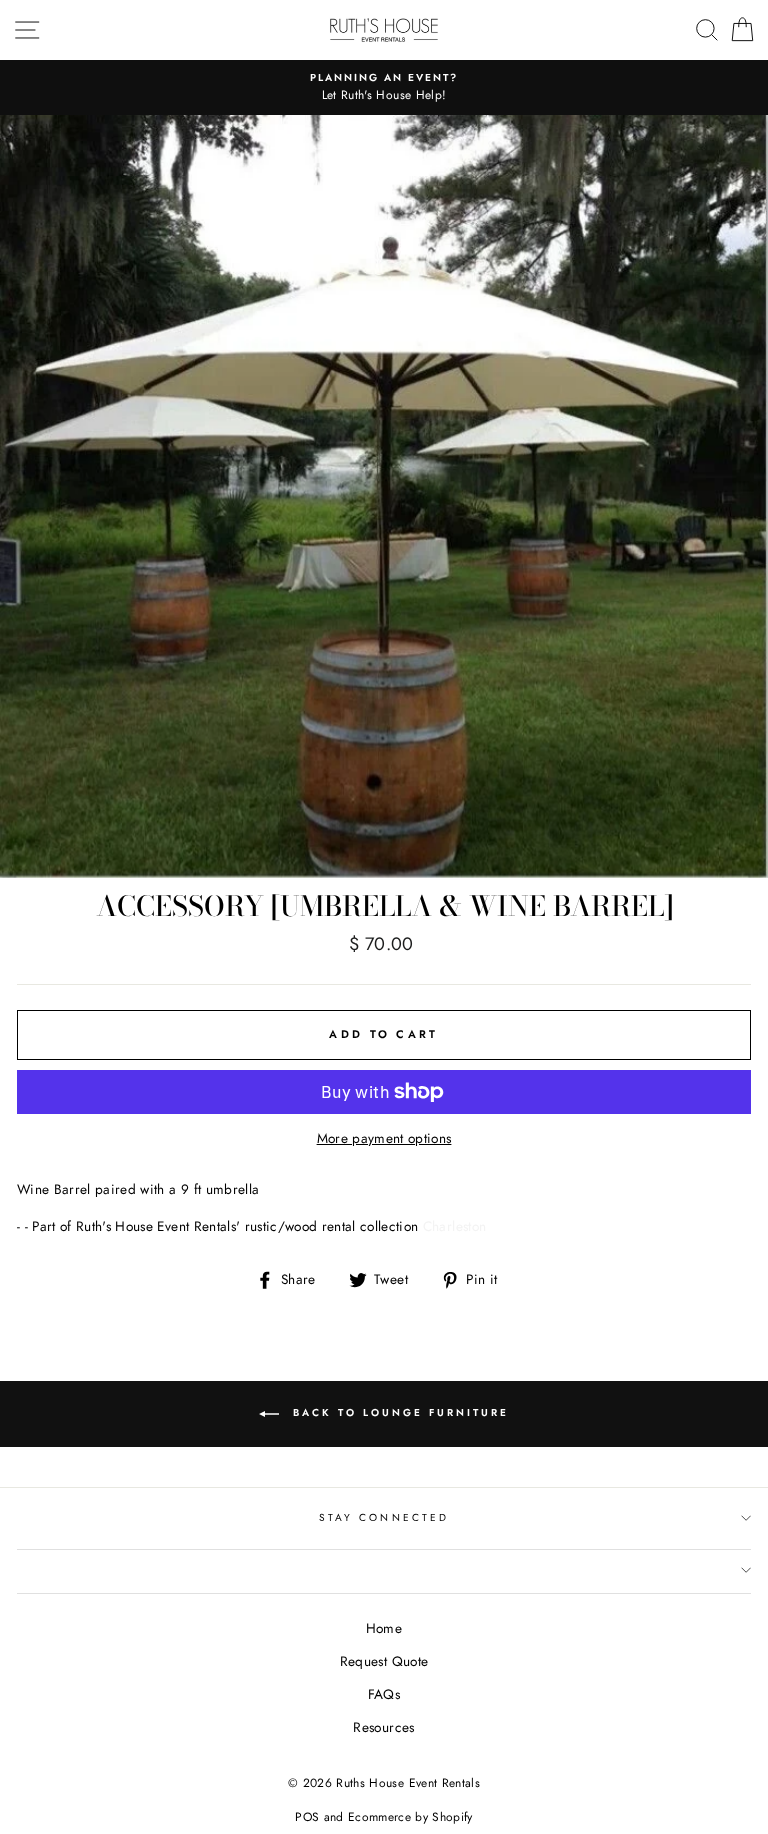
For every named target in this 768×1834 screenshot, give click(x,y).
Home (384, 1628)
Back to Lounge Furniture (398, 1412)
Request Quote (384, 1661)
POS (307, 1817)
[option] (384, 88)
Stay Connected (384, 1517)
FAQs (384, 1694)
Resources (383, 1727)
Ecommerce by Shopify (410, 1817)
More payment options (384, 1138)
